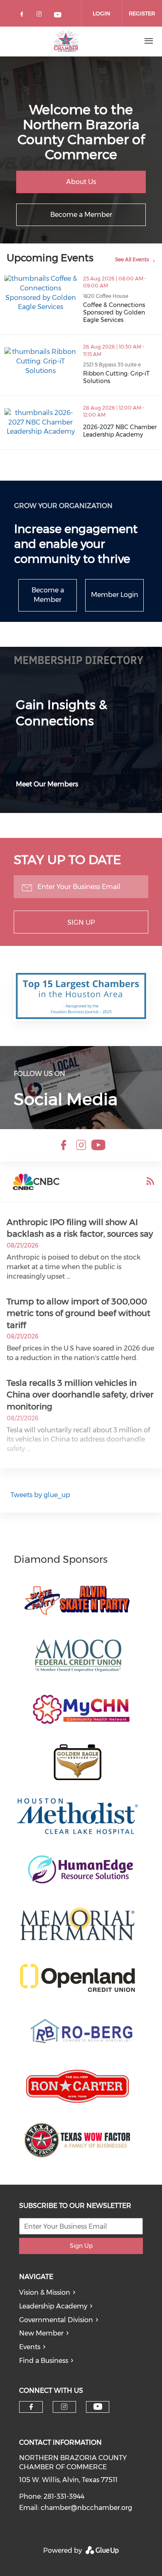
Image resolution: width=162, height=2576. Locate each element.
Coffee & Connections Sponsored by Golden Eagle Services (114, 312)
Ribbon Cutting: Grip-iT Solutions (116, 377)
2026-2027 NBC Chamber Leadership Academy (120, 431)
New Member (41, 2333)
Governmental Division (56, 2320)
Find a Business (44, 2361)
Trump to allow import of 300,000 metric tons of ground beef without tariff (79, 1313)
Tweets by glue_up (40, 1495)
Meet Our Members (47, 784)
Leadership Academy (53, 2306)
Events (30, 2347)
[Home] (66, 41)
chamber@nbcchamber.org (86, 2508)
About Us (81, 182)
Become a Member (81, 215)
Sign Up (81, 922)
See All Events (132, 259)
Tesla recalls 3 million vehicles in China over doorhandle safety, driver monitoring (80, 1395)
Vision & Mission (45, 2292)
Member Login (115, 595)
